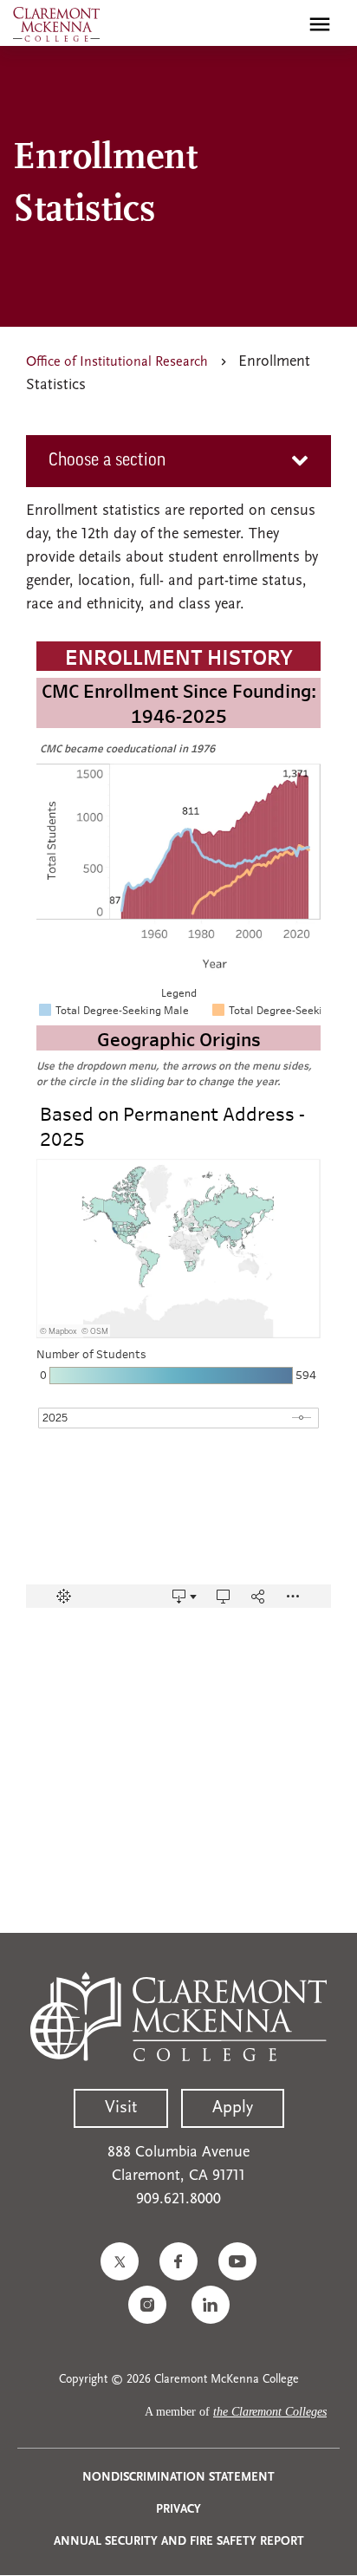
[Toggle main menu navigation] (320, 24)
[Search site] (282, 24)
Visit (121, 2108)
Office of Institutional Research (117, 362)
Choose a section (107, 461)
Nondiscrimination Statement (178, 2478)
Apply (233, 2108)
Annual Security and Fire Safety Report (179, 2542)
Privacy (178, 2510)
